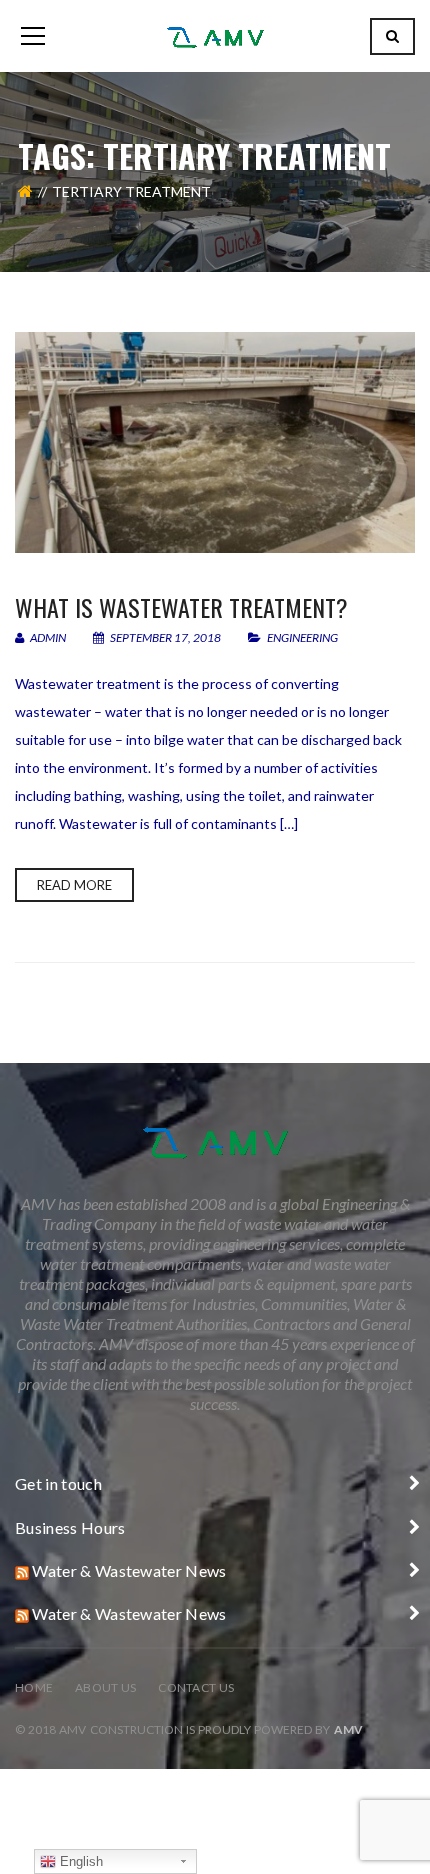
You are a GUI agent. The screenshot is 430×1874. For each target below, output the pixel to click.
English (79, 1861)
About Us (105, 1687)
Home (34, 1687)
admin (47, 637)
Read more (74, 885)
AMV (348, 1729)
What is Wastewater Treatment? (181, 607)
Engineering (302, 637)
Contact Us (196, 1687)
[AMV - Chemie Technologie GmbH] (215, 35)
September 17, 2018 (165, 637)
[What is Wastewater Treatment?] (215, 442)
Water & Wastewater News (129, 1570)
